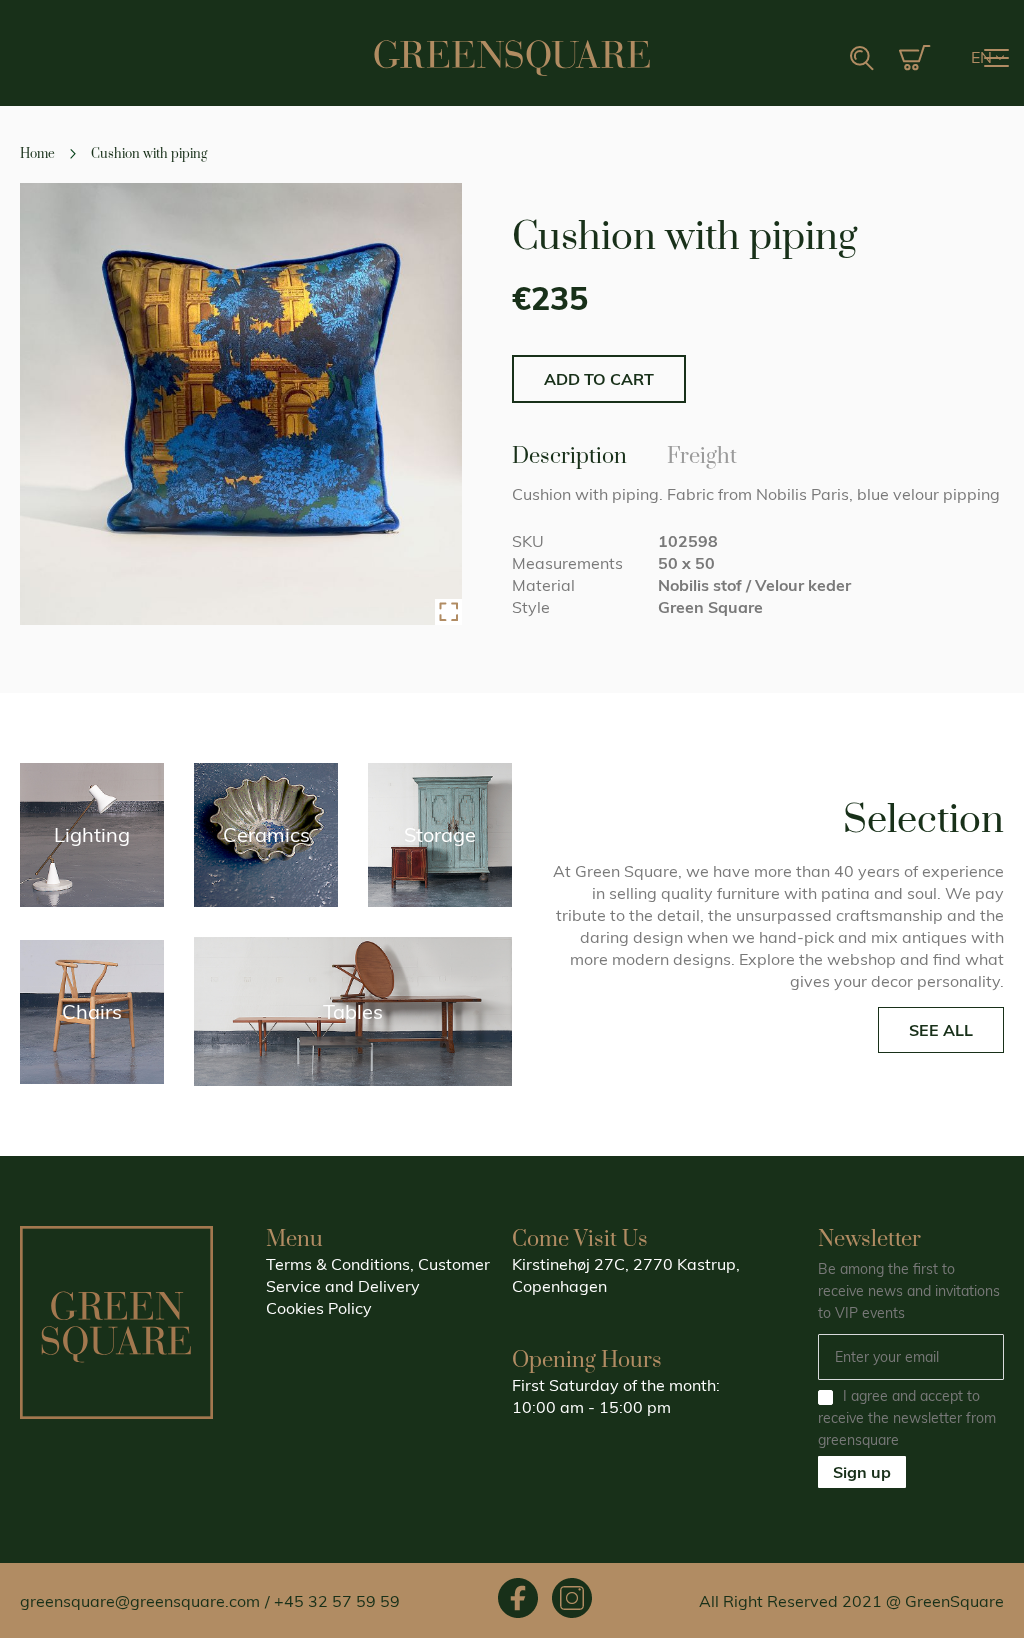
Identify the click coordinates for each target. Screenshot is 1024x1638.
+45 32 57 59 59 (337, 1601)
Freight (702, 453)
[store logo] (512, 58)
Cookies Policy (319, 1308)
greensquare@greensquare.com (140, 1601)
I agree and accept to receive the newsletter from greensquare (907, 1418)
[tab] (569, 455)
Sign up (862, 1472)
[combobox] (799, 59)
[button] (987, 58)
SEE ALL (941, 1030)
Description (569, 453)
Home (37, 154)
